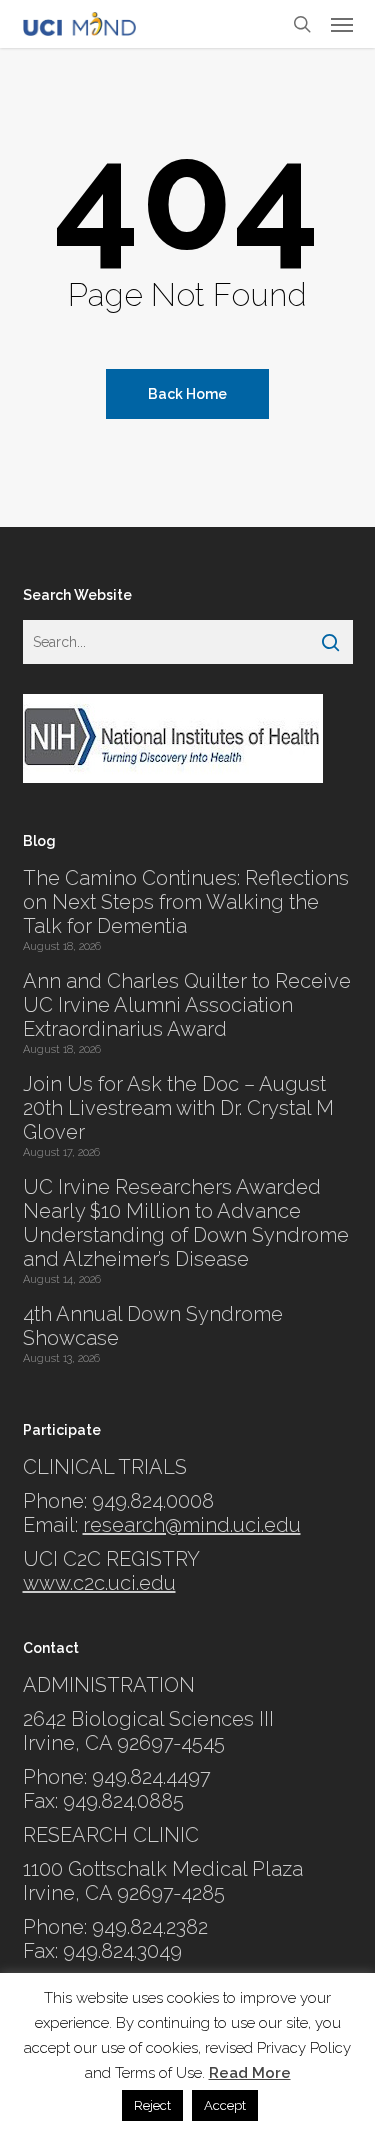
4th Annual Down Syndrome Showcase (153, 1326)
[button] (342, 24)
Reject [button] (152, 2105)
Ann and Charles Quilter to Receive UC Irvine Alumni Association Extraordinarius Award (187, 1005)
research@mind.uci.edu (192, 1525)
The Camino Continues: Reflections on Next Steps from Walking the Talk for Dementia (186, 902)
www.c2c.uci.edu (99, 1583)
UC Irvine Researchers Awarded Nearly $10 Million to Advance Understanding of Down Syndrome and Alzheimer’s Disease (186, 1223)
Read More (250, 2073)
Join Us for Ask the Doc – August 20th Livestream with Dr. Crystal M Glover (178, 1108)
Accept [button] (225, 2105)
